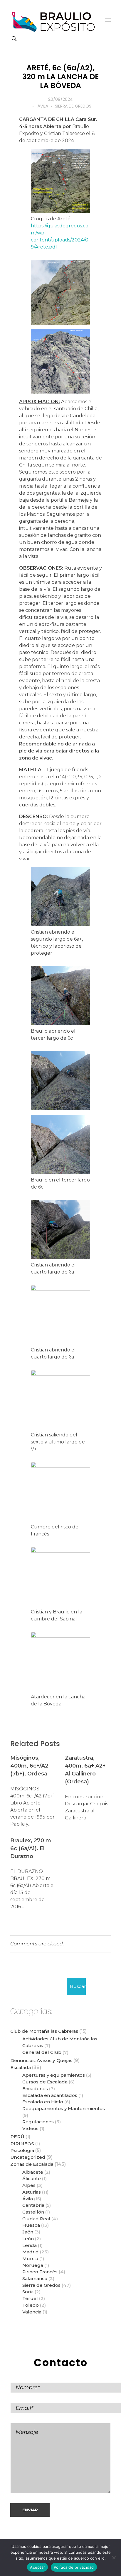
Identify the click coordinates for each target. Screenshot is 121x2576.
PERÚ (17, 2137)
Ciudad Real (36, 2219)
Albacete (33, 2172)
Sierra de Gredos (73, 106)
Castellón (33, 2212)
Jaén (28, 2232)
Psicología (22, 2150)
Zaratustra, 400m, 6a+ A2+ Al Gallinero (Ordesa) (85, 1770)
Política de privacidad (74, 2567)
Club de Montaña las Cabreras (44, 2031)
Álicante (32, 2179)
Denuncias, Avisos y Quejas (41, 2060)
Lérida (30, 2245)
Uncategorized (28, 2157)
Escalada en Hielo (43, 2102)
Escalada (21, 2067)
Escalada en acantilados (50, 2095)
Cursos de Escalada (45, 2082)
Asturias (32, 2192)
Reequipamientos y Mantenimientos (64, 2108)
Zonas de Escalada (32, 2164)
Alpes (29, 2185)
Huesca (31, 2225)
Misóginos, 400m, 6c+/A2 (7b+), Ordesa (29, 1766)
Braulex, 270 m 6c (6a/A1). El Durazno (31, 1848)
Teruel (30, 2298)
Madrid (31, 2252)
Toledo (31, 2305)
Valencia (32, 2312)
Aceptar (37, 2567)
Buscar (78, 1986)
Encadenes (35, 2089)
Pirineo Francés (40, 2272)
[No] (114, 2558)
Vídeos (30, 2128)
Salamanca (35, 2278)
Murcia (30, 2259)
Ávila (43, 106)
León (28, 2239)
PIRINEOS (22, 2144)
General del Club (42, 2052)
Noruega (33, 2265)
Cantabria (33, 2205)
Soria (28, 2292)
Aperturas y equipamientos (54, 2075)
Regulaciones (38, 2122)
